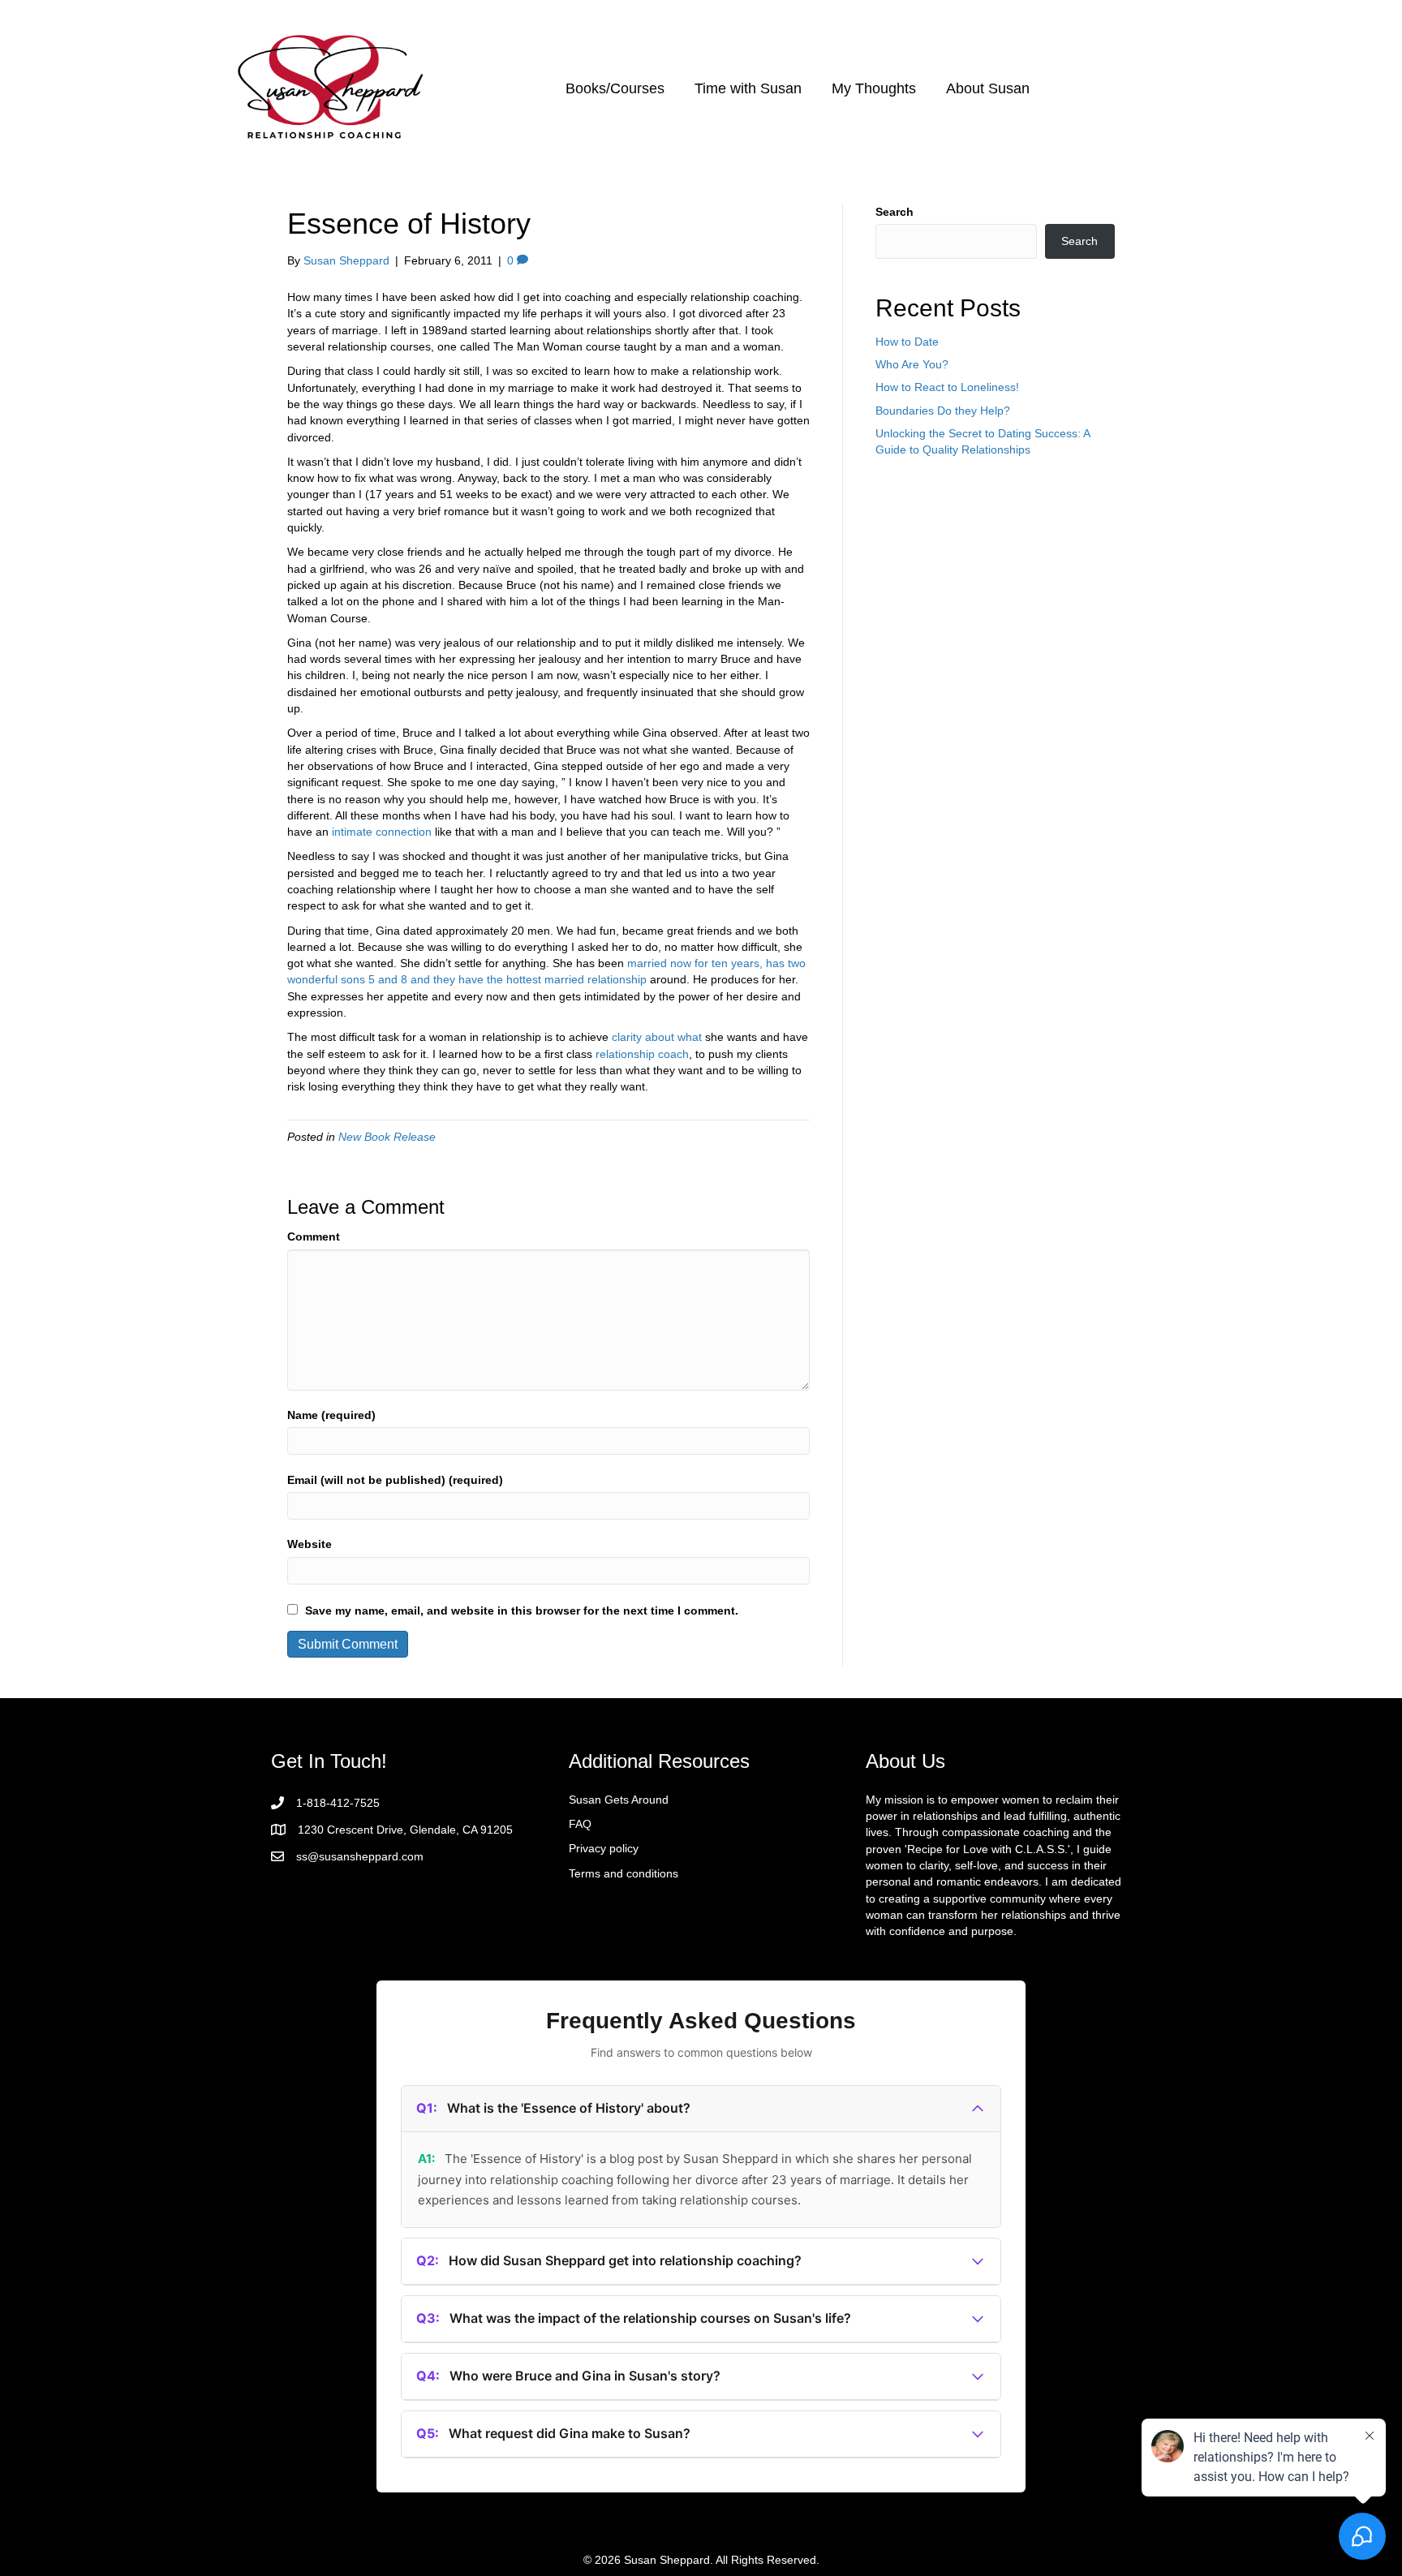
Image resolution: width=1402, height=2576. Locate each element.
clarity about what (657, 1037)
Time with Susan (748, 88)
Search (895, 212)
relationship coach (642, 1054)
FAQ (580, 1824)
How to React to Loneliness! (947, 387)
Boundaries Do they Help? (943, 411)
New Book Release (387, 1137)
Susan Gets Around (619, 1800)
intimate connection (382, 832)
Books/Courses (615, 88)
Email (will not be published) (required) (395, 1480)
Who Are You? (912, 364)
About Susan (988, 88)
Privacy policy (604, 1848)
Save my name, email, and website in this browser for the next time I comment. (522, 1611)
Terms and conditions (624, 1873)
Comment (314, 1236)
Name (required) (331, 1415)
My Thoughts (874, 88)
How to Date (907, 342)
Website (310, 1544)
